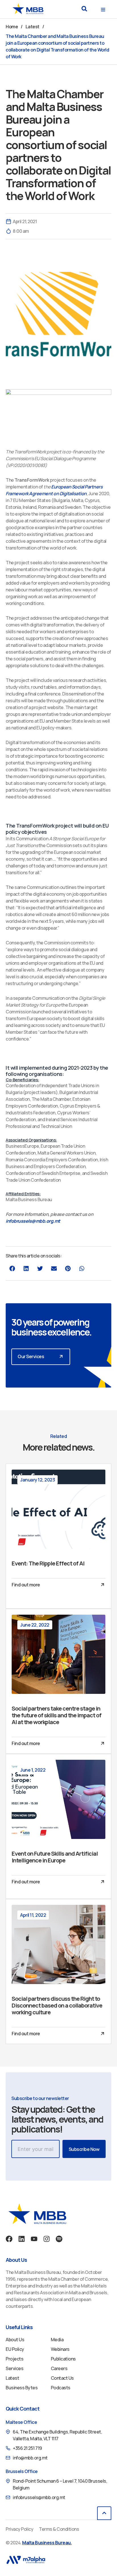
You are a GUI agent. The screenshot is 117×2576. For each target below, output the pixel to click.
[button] (84, 9)
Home (12, 27)
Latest (33, 27)
